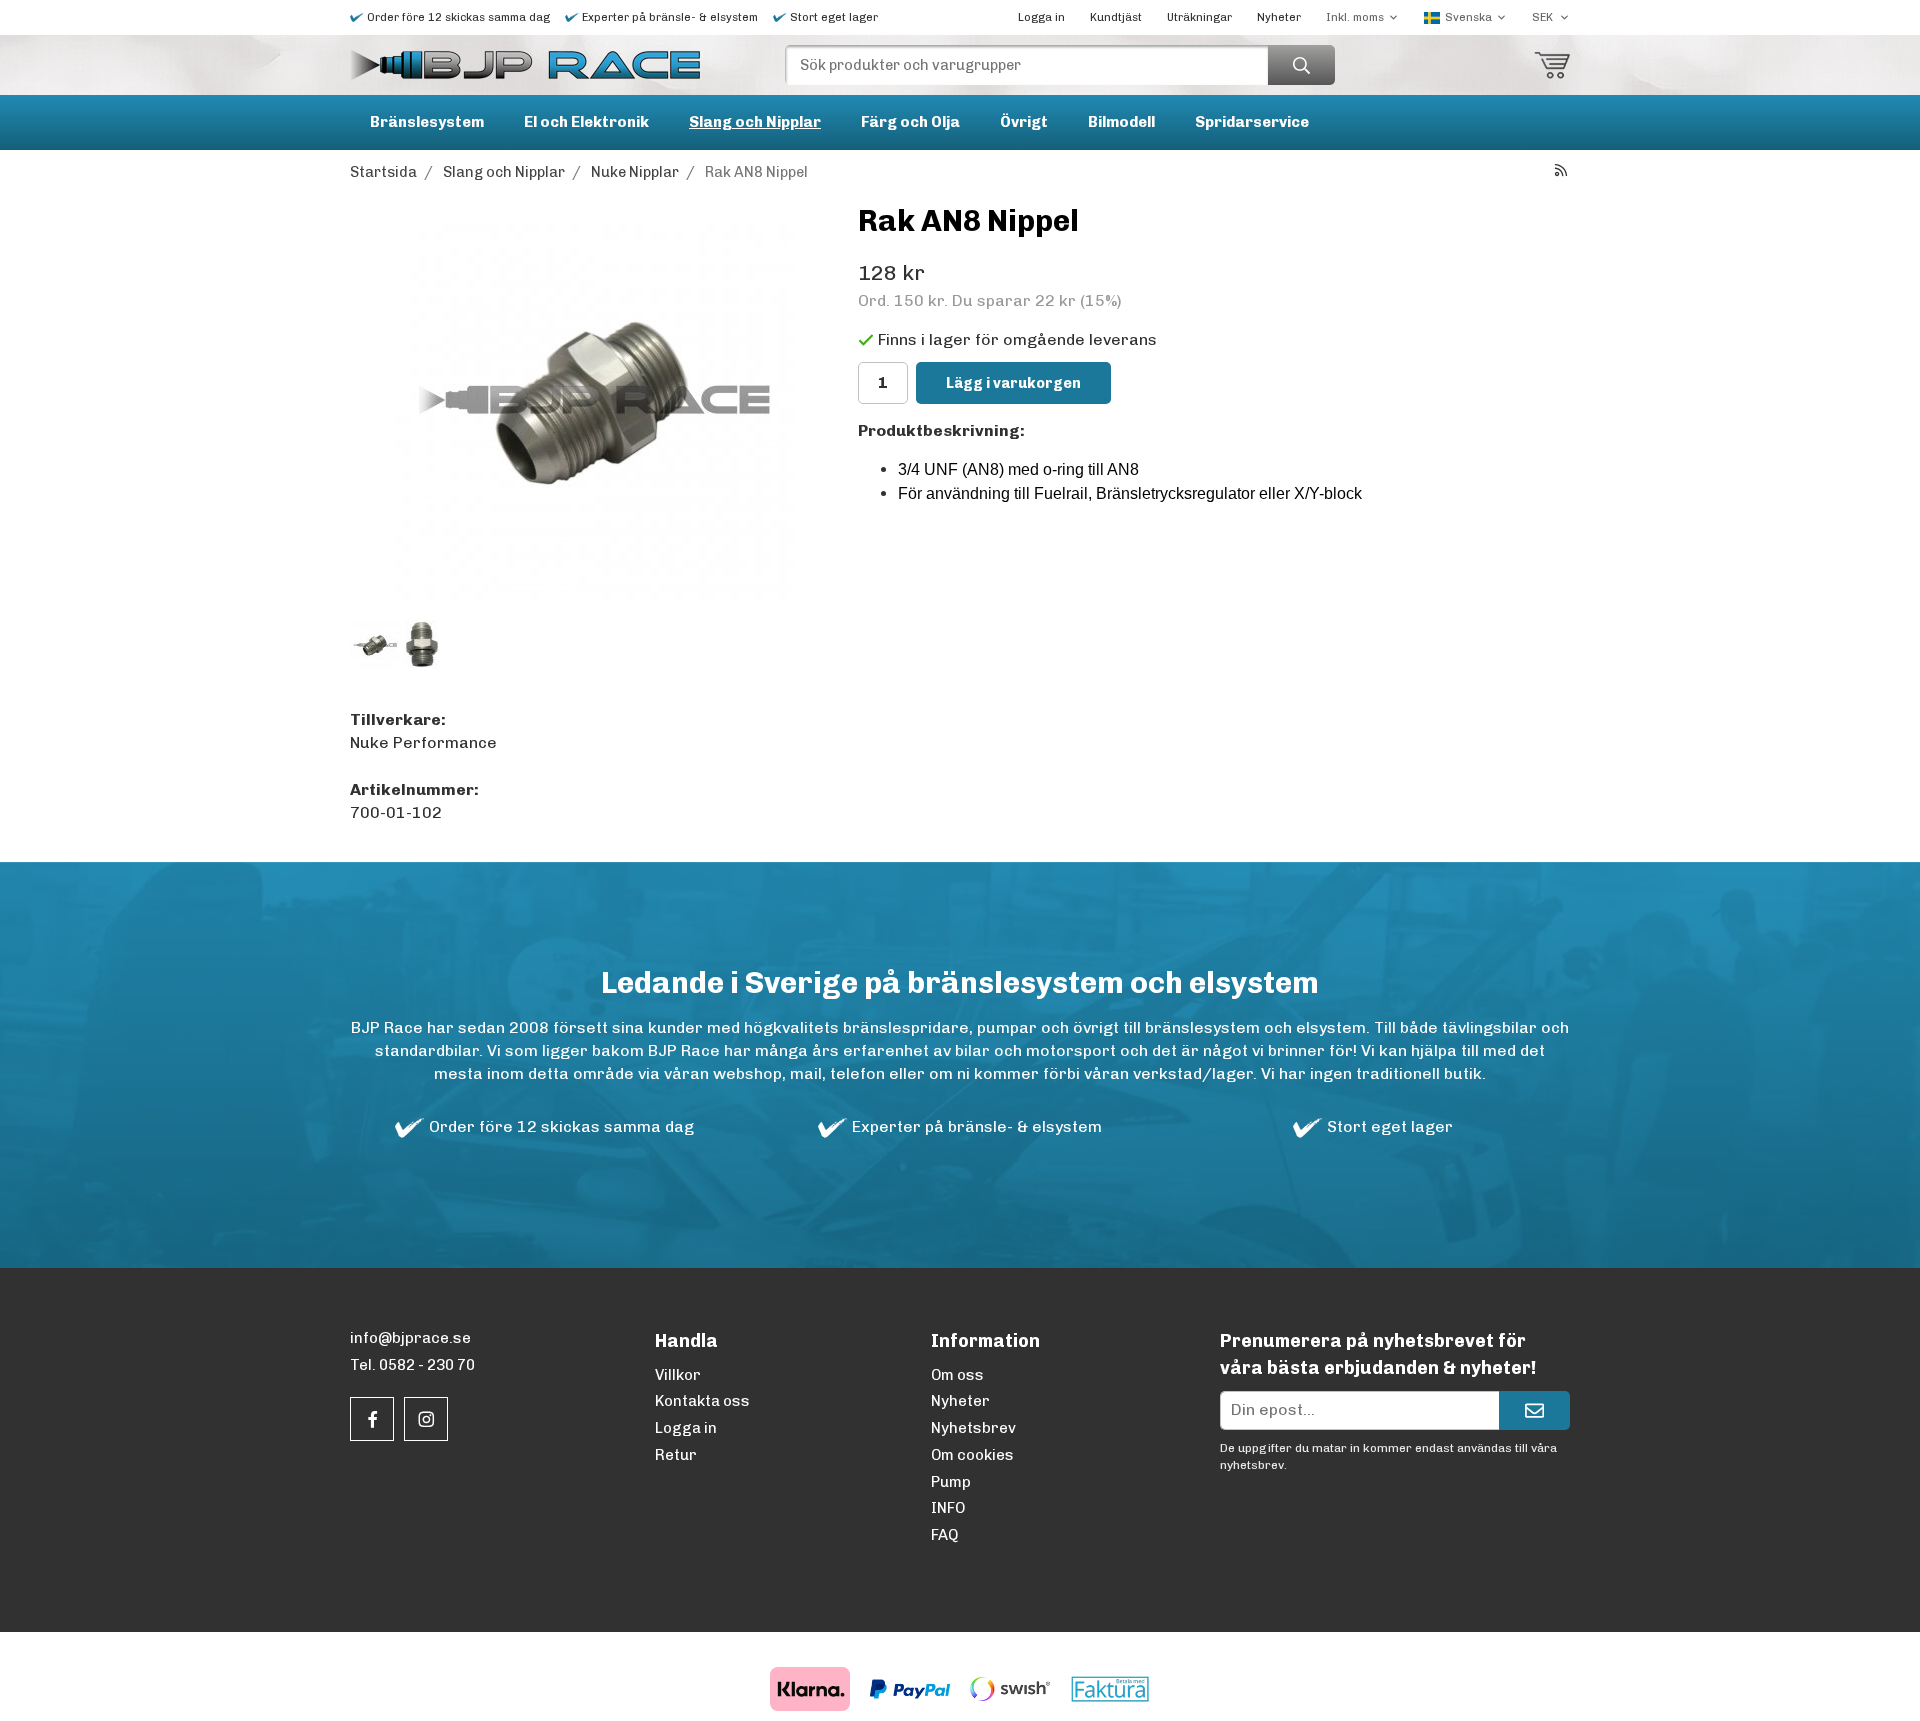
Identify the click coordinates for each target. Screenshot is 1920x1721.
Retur (676, 1455)
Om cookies (972, 1455)
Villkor (678, 1375)
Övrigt (1024, 122)
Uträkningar (1199, 17)
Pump (951, 1482)
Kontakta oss (702, 1401)
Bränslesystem (427, 122)
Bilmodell (1121, 122)
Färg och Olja (910, 122)
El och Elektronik (586, 122)
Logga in (1041, 17)
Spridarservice (1252, 122)
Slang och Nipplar (755, 122)
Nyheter (1279, 17)
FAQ (944, 1535)
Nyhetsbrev (973, 1428)
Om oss (957, 1375)
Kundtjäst (1116, 17)
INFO (948, 1508)
